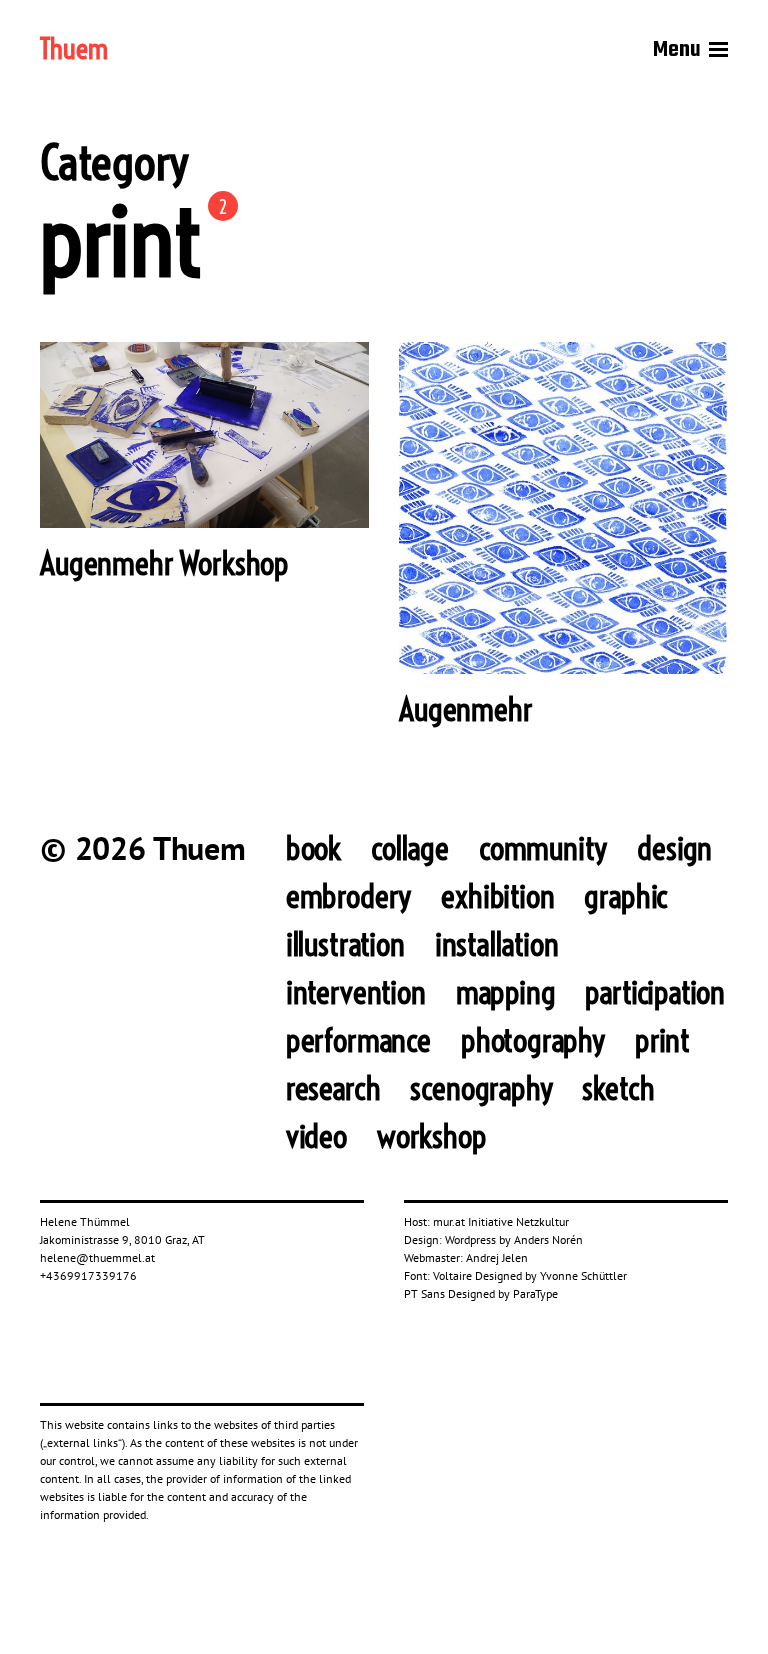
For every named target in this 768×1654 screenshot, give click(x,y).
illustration (345, 944)
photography (533, 1040)
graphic (626, 896)
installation (497, 944)
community (543, 848)
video (316, 1136)
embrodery (348, 896)
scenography (481, 1088)
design (674, 848)
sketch (618, 1088)
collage (410, 848)
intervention (356, 992)
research (333, 1088)
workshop (432, 1136)
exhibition (497, 896)
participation (655, 992)
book (313, 848)
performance (358, 1040)
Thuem (74, 50)
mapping (506, 992)
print (662, 1040)
